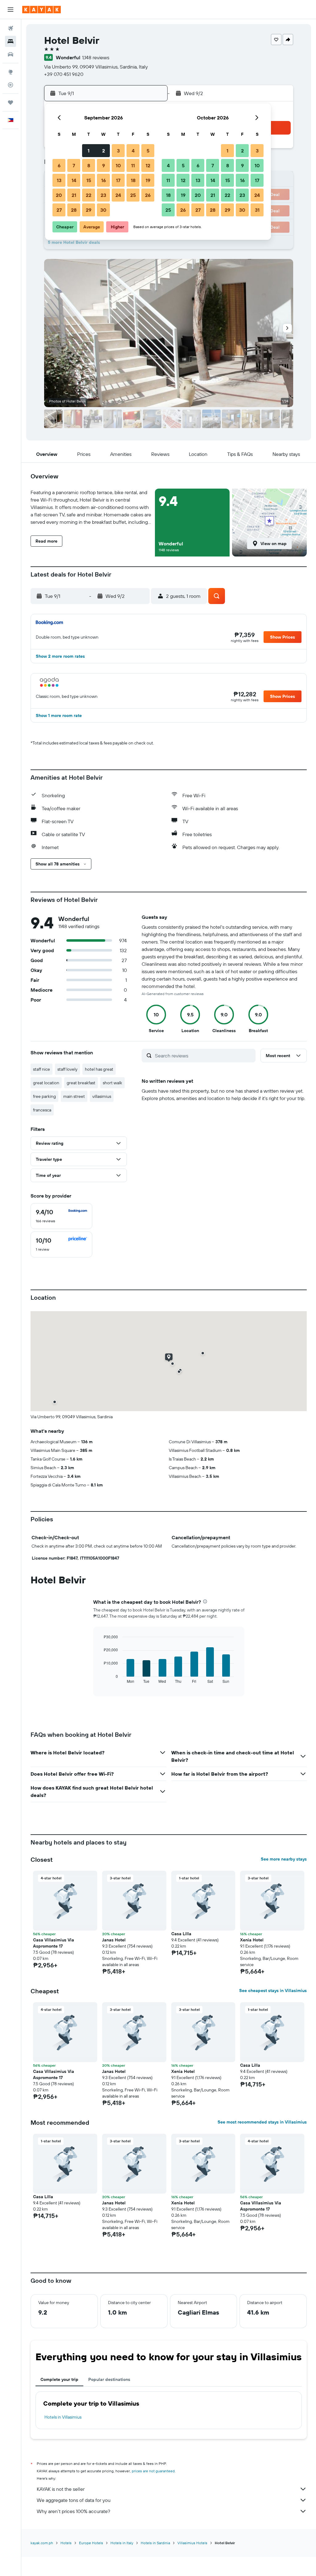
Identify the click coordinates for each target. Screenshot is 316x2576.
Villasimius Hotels (192, 2543)
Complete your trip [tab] (59, 2379)
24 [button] (118, 195)
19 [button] (148, 180)
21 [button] (74, 195)
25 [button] (133, 195)
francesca (42, 1110)
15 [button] (89, 180)
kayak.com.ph (42, 2543)
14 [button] (74, 180)
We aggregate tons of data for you (74, 2500)
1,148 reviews (96, 57)
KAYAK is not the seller (61, 2489)
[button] (10, 10)
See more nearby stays (284, 1859)
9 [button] (104, 165)
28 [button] (74, 210)
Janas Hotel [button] (114, 1940)
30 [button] (103, 210)
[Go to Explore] (10, 72)
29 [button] (89, 210)
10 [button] (118, 165)
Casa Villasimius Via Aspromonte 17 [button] (54, 1943)
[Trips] (10, 102)
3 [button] (118, 151)
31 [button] (257, 210)
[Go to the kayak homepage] (42, 10)
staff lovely (67, 1069)
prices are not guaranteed (153, 2471)
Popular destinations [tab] (109, 2379)
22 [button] (89, 195)
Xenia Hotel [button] (252, 1940)
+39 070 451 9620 (64, 74)
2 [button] (104, 151)
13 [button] (59, 180)
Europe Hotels (91, 2543)
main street (74, 1096)
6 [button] (59, 165)
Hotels (66, 2543)
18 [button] (133, 180)
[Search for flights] (10, 28)
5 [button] (148, 151)
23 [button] (103, 195)
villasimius (102, 1096)
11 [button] (133, 165)
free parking (44, 1096)
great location (46, 1083)
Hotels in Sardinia (155, 2543)
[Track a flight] (10, 85)
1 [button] (89, 151)
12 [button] (148, 165)
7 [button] (74, 165)
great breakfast (81, 1083)
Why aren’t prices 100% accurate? (73, 2511)
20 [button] (59, 195)
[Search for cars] (10, 54)
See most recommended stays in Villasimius (262, 2122)
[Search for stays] (10, 41)
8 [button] (89, 165)
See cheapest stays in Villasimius (273, 1990)
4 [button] (133, 151)
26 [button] (148, 195)
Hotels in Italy (122, 2543)
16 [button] (104, 180)
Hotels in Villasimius (63, 2417)
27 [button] (59, 210)
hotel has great (99, 1069)
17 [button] (118, 180)
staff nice (42, 1069)
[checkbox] (61, 1216)
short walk (112, 1083)
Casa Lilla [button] (181, 1934)
